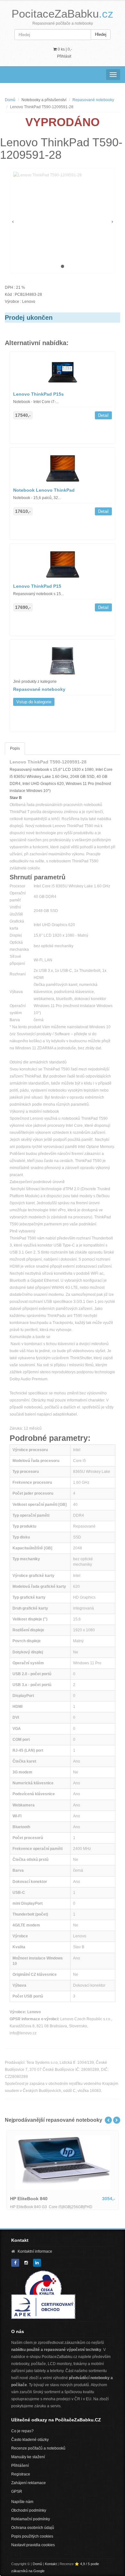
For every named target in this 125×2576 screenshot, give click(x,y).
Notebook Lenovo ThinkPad (44, 490)
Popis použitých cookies (32, 2536)
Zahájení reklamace (29, 2483)
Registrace (21, 2474)
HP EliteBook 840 (29, 2199)
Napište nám (22, 2502)
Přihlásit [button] (64, 56)
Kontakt (51, 2564)
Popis (15, 748)
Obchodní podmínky (29, 2510)
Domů (10, 100)
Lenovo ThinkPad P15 (37, 586)
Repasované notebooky (93, 100)
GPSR (17, 2491)
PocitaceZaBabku (63, 14)
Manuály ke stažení (28, 2457)
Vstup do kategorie (34, 702)
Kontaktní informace (35, 2251)
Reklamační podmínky (31, 2519)
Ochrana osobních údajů (33, 2528)
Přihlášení (20, 2466)
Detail (103, 415)
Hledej (101, 34)
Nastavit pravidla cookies (33, 2545)
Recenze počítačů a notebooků (38, 2448)
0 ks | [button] (64, 49)
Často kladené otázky (30, 2440)
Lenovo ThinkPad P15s (38, 394)
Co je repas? (22, 2431)
